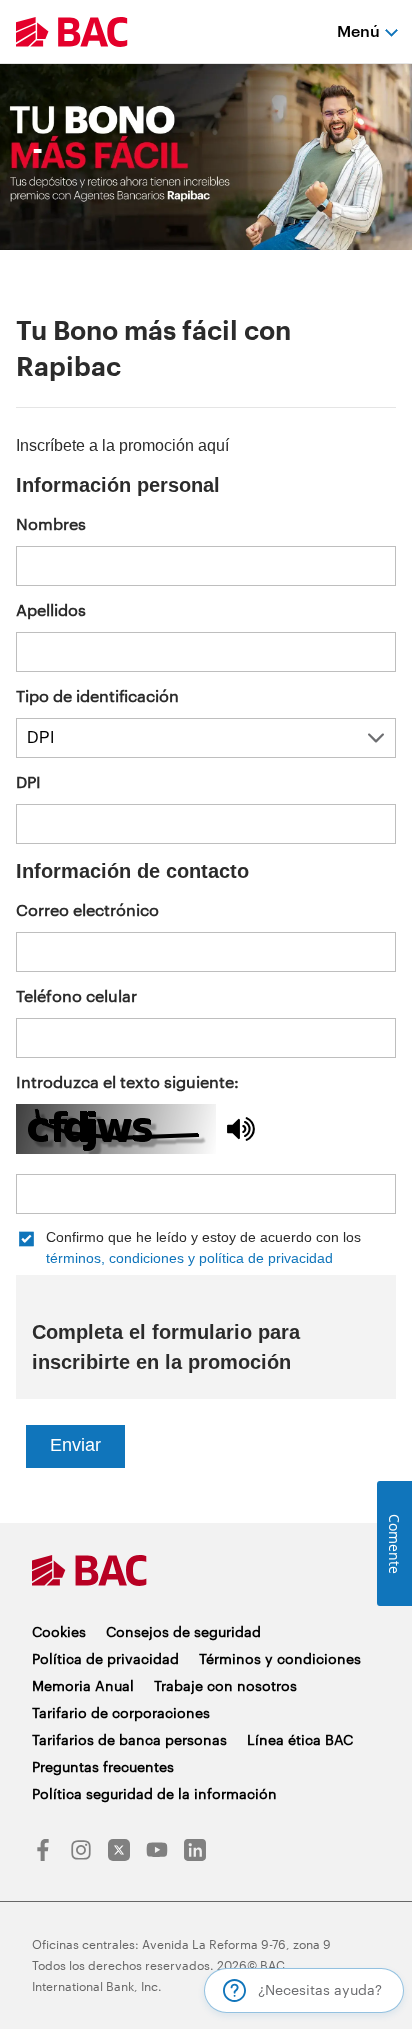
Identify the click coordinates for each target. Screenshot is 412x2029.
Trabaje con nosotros (225, 1685)
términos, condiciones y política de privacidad (189, 1258)
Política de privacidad (105, 1658)
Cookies (59, 1631)
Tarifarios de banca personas (129, 1739)
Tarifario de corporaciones (121, 1712)
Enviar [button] (75, 1445)
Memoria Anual (83, 1685)
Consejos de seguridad (183, 1631)
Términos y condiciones (280, 1658)
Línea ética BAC (300, 1739)
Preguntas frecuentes (103, 1766)
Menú (358, 30)
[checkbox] (206, 1247)
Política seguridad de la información (154, 1793)
